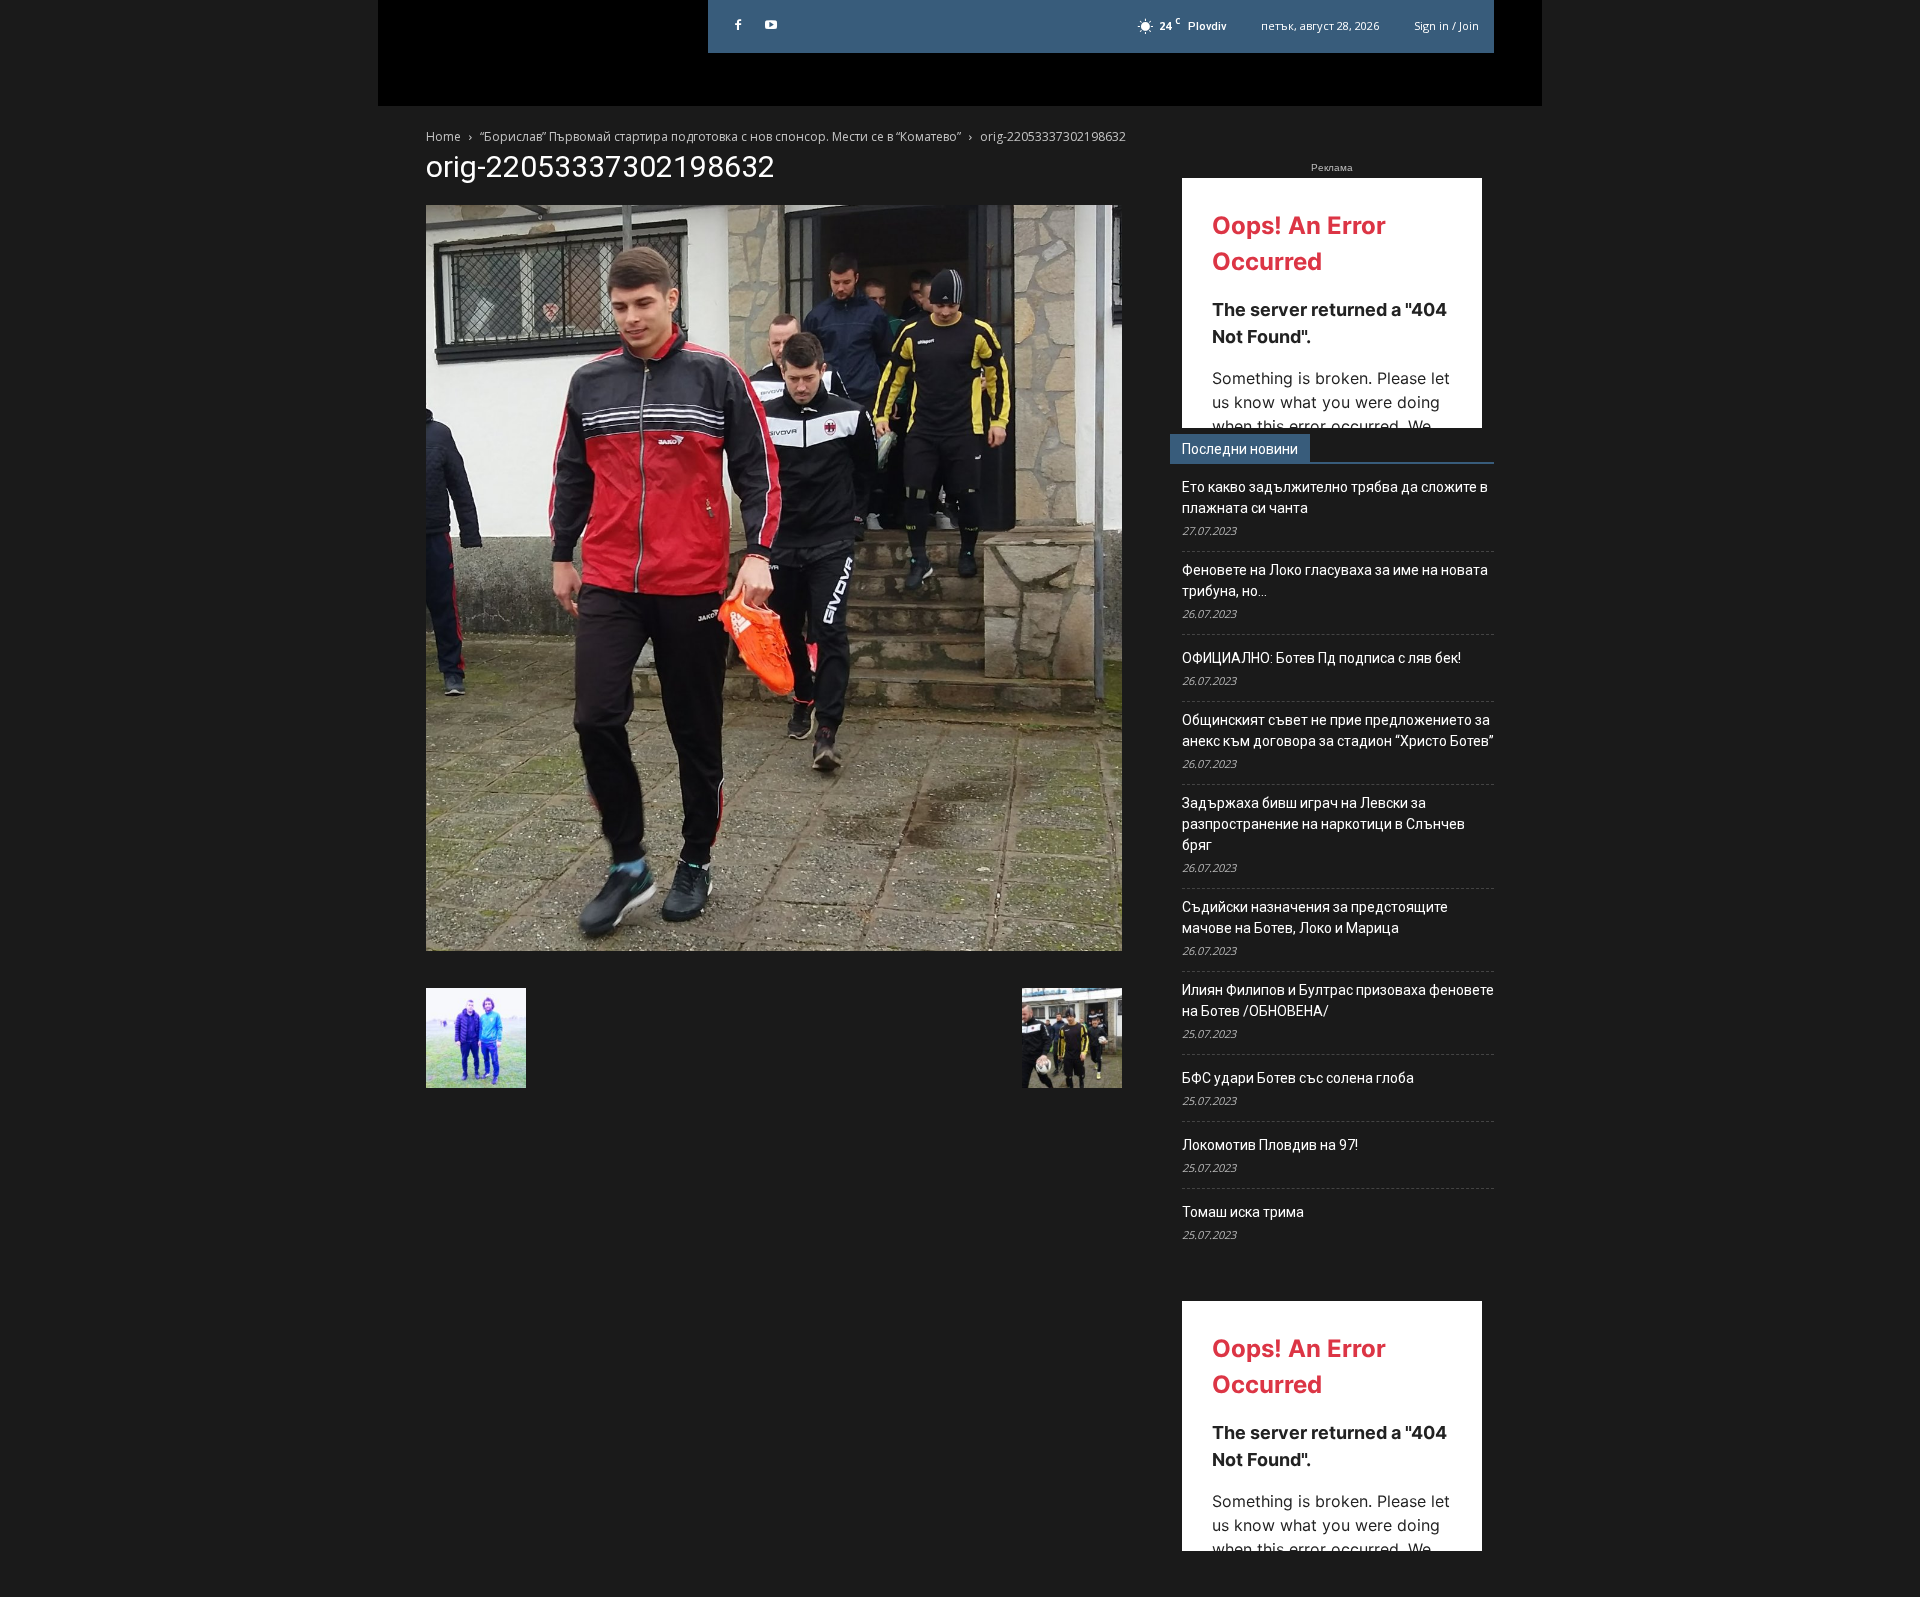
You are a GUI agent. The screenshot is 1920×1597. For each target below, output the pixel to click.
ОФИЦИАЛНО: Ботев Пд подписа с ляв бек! (1321, 658)
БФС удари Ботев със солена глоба (1298, 1078)
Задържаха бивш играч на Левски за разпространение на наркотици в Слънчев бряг (1323, 824)
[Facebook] (738, 26)
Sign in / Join (1446, 25)
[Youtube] (771, 26)
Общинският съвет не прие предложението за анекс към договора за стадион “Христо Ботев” (1338, 730)
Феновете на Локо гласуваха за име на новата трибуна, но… (1335, 580)
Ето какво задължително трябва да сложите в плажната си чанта (1335, 497)
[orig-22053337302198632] (774, 946)
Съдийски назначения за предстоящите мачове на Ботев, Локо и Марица (1315, 917)
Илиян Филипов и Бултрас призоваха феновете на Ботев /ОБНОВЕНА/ (1338, 1000)
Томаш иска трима (1243, 1212)
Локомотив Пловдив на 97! (1270, 1145)
